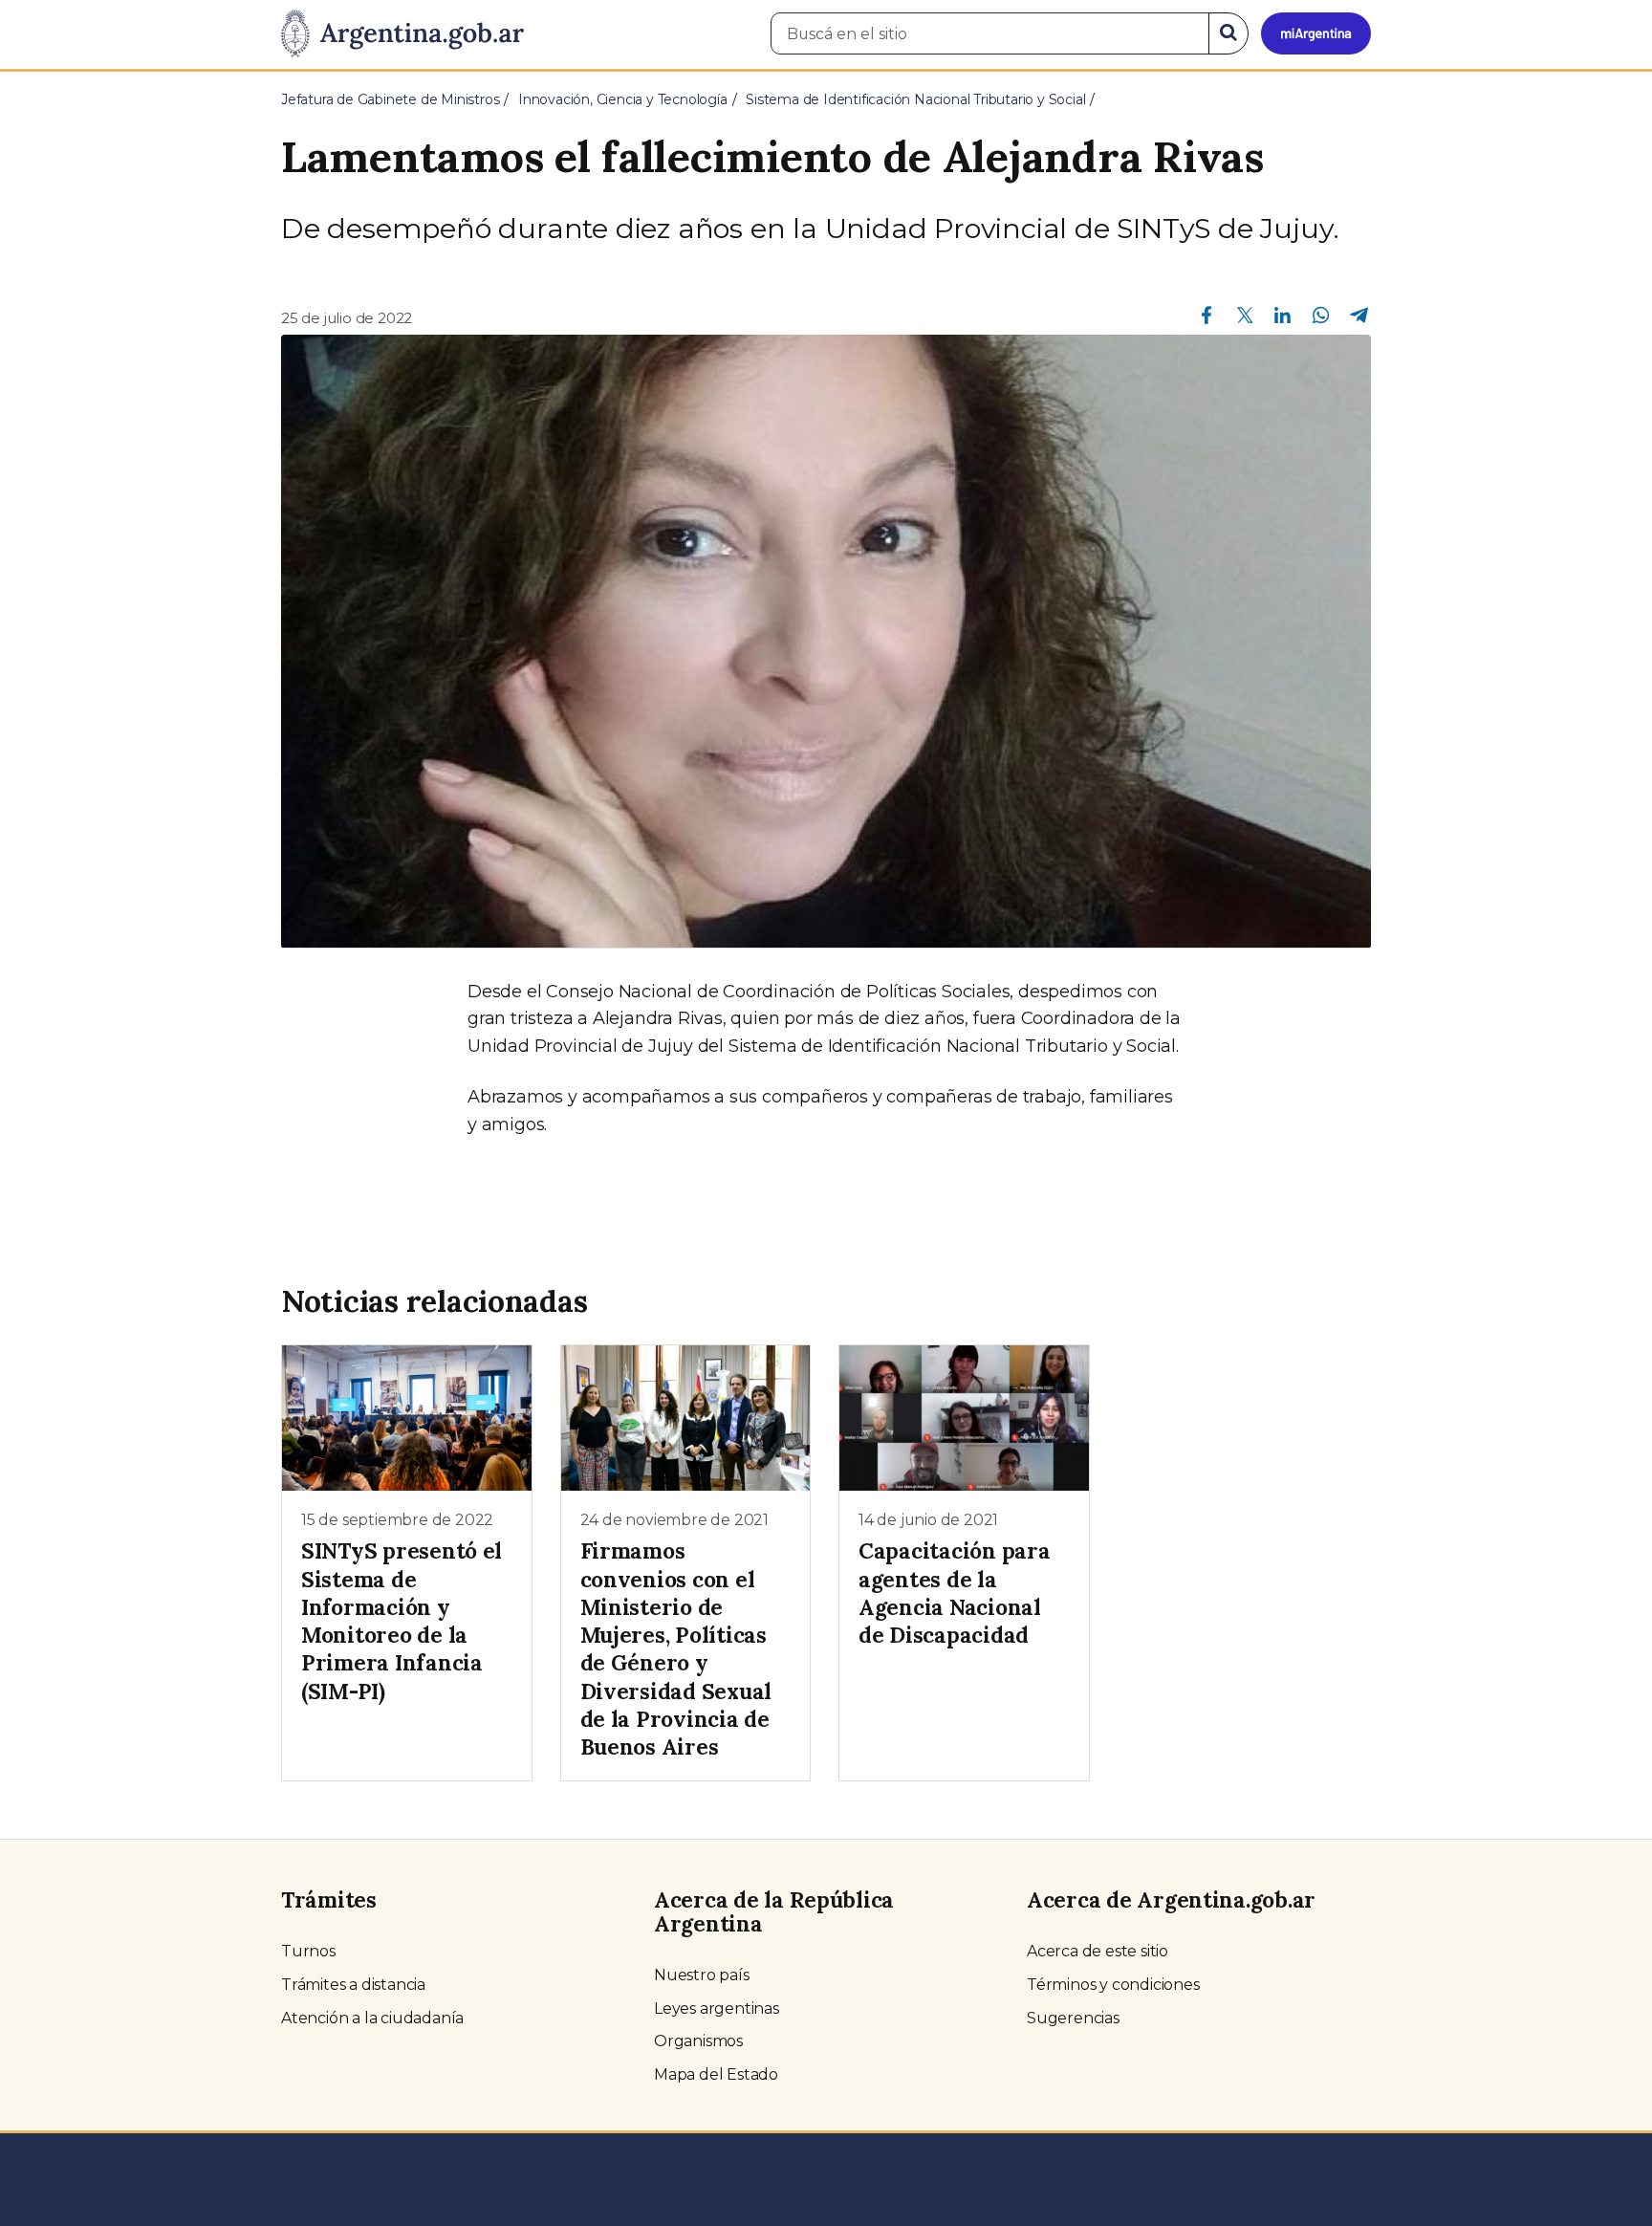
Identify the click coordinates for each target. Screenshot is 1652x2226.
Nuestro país (702, 1975)
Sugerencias (1073, 2018)
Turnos (308, 1951)
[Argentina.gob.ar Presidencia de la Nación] (402, 34)
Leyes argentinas (717, 2008)
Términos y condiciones (1113, 1985)
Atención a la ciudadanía (372, 2018)
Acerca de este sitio (1098, 1951)
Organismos (698, 2041)
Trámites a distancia (353, 1985)
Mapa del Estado (716, 2074)
